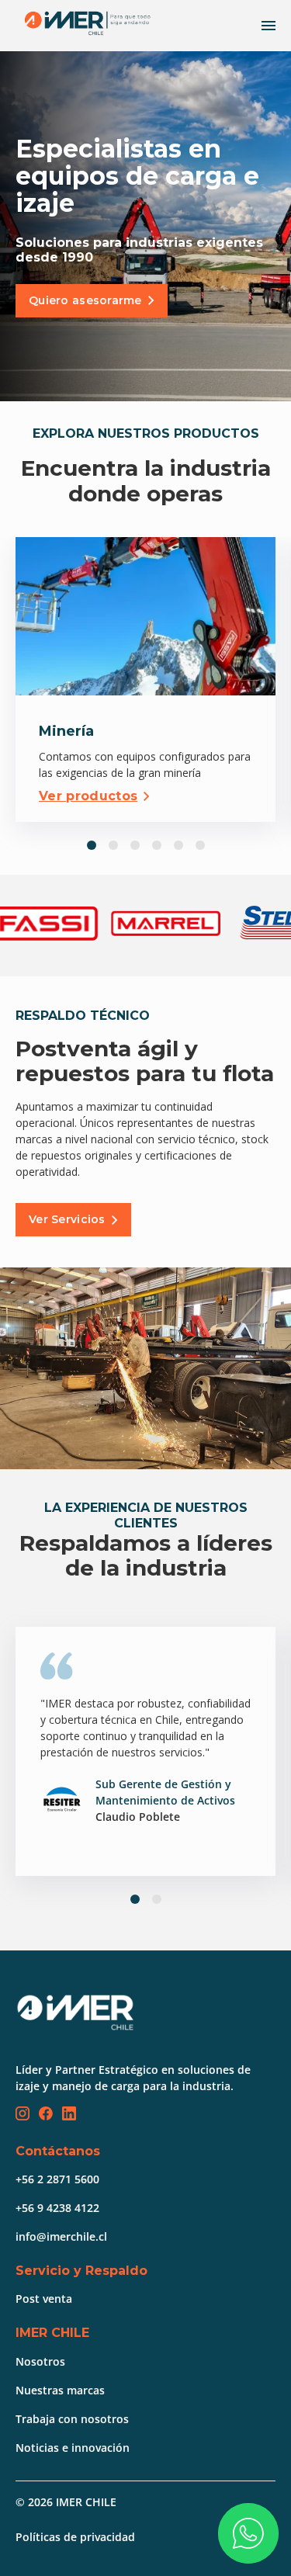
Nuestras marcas (60, 2390)
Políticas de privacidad (75, 2537)
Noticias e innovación (73, 2448)
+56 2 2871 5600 (57, 2179)
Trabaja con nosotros (72, 2419)
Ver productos (88, 796)
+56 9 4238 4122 (57, 2208)
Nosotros (40, 2361)
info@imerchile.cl (61, 2236)
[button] (92, 845)
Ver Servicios (67, 1219)
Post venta (44, 2299)
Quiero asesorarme (85, 300)
